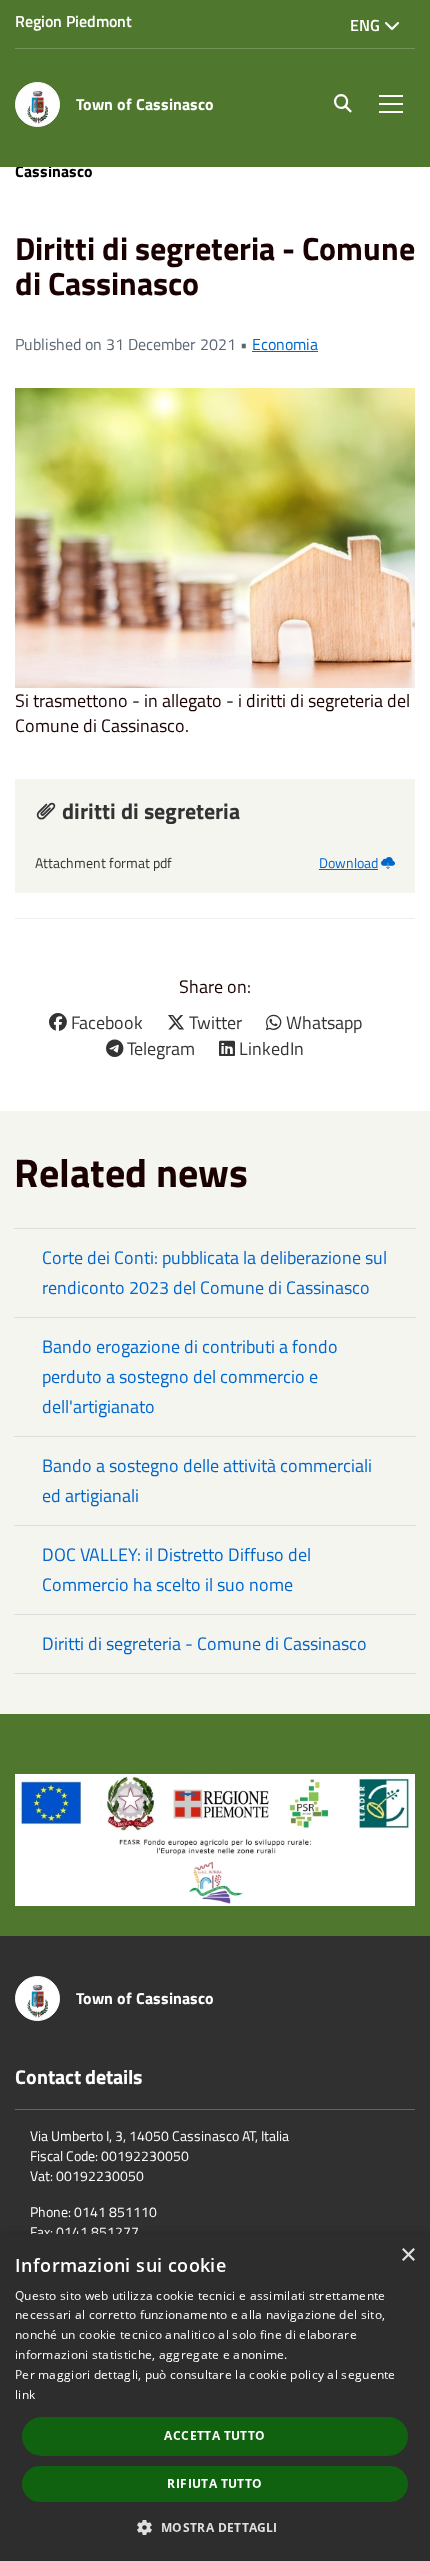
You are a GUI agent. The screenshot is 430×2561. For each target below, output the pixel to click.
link (25, 2394)
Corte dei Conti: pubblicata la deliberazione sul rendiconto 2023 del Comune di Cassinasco (214, 1272)
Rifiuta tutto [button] (214, 2483)
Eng (367, 25)
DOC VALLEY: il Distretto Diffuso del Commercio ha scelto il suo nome (176, 1569)
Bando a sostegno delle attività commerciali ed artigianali (207, 1480)
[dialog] (215, 2397)
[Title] (215, 1838)
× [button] (407, 2255)
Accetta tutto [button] (214, 2435)
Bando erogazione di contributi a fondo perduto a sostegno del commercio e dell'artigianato (190, 1376)
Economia (285, 344)
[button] (214, 2526)
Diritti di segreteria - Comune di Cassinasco (204, 1643)
